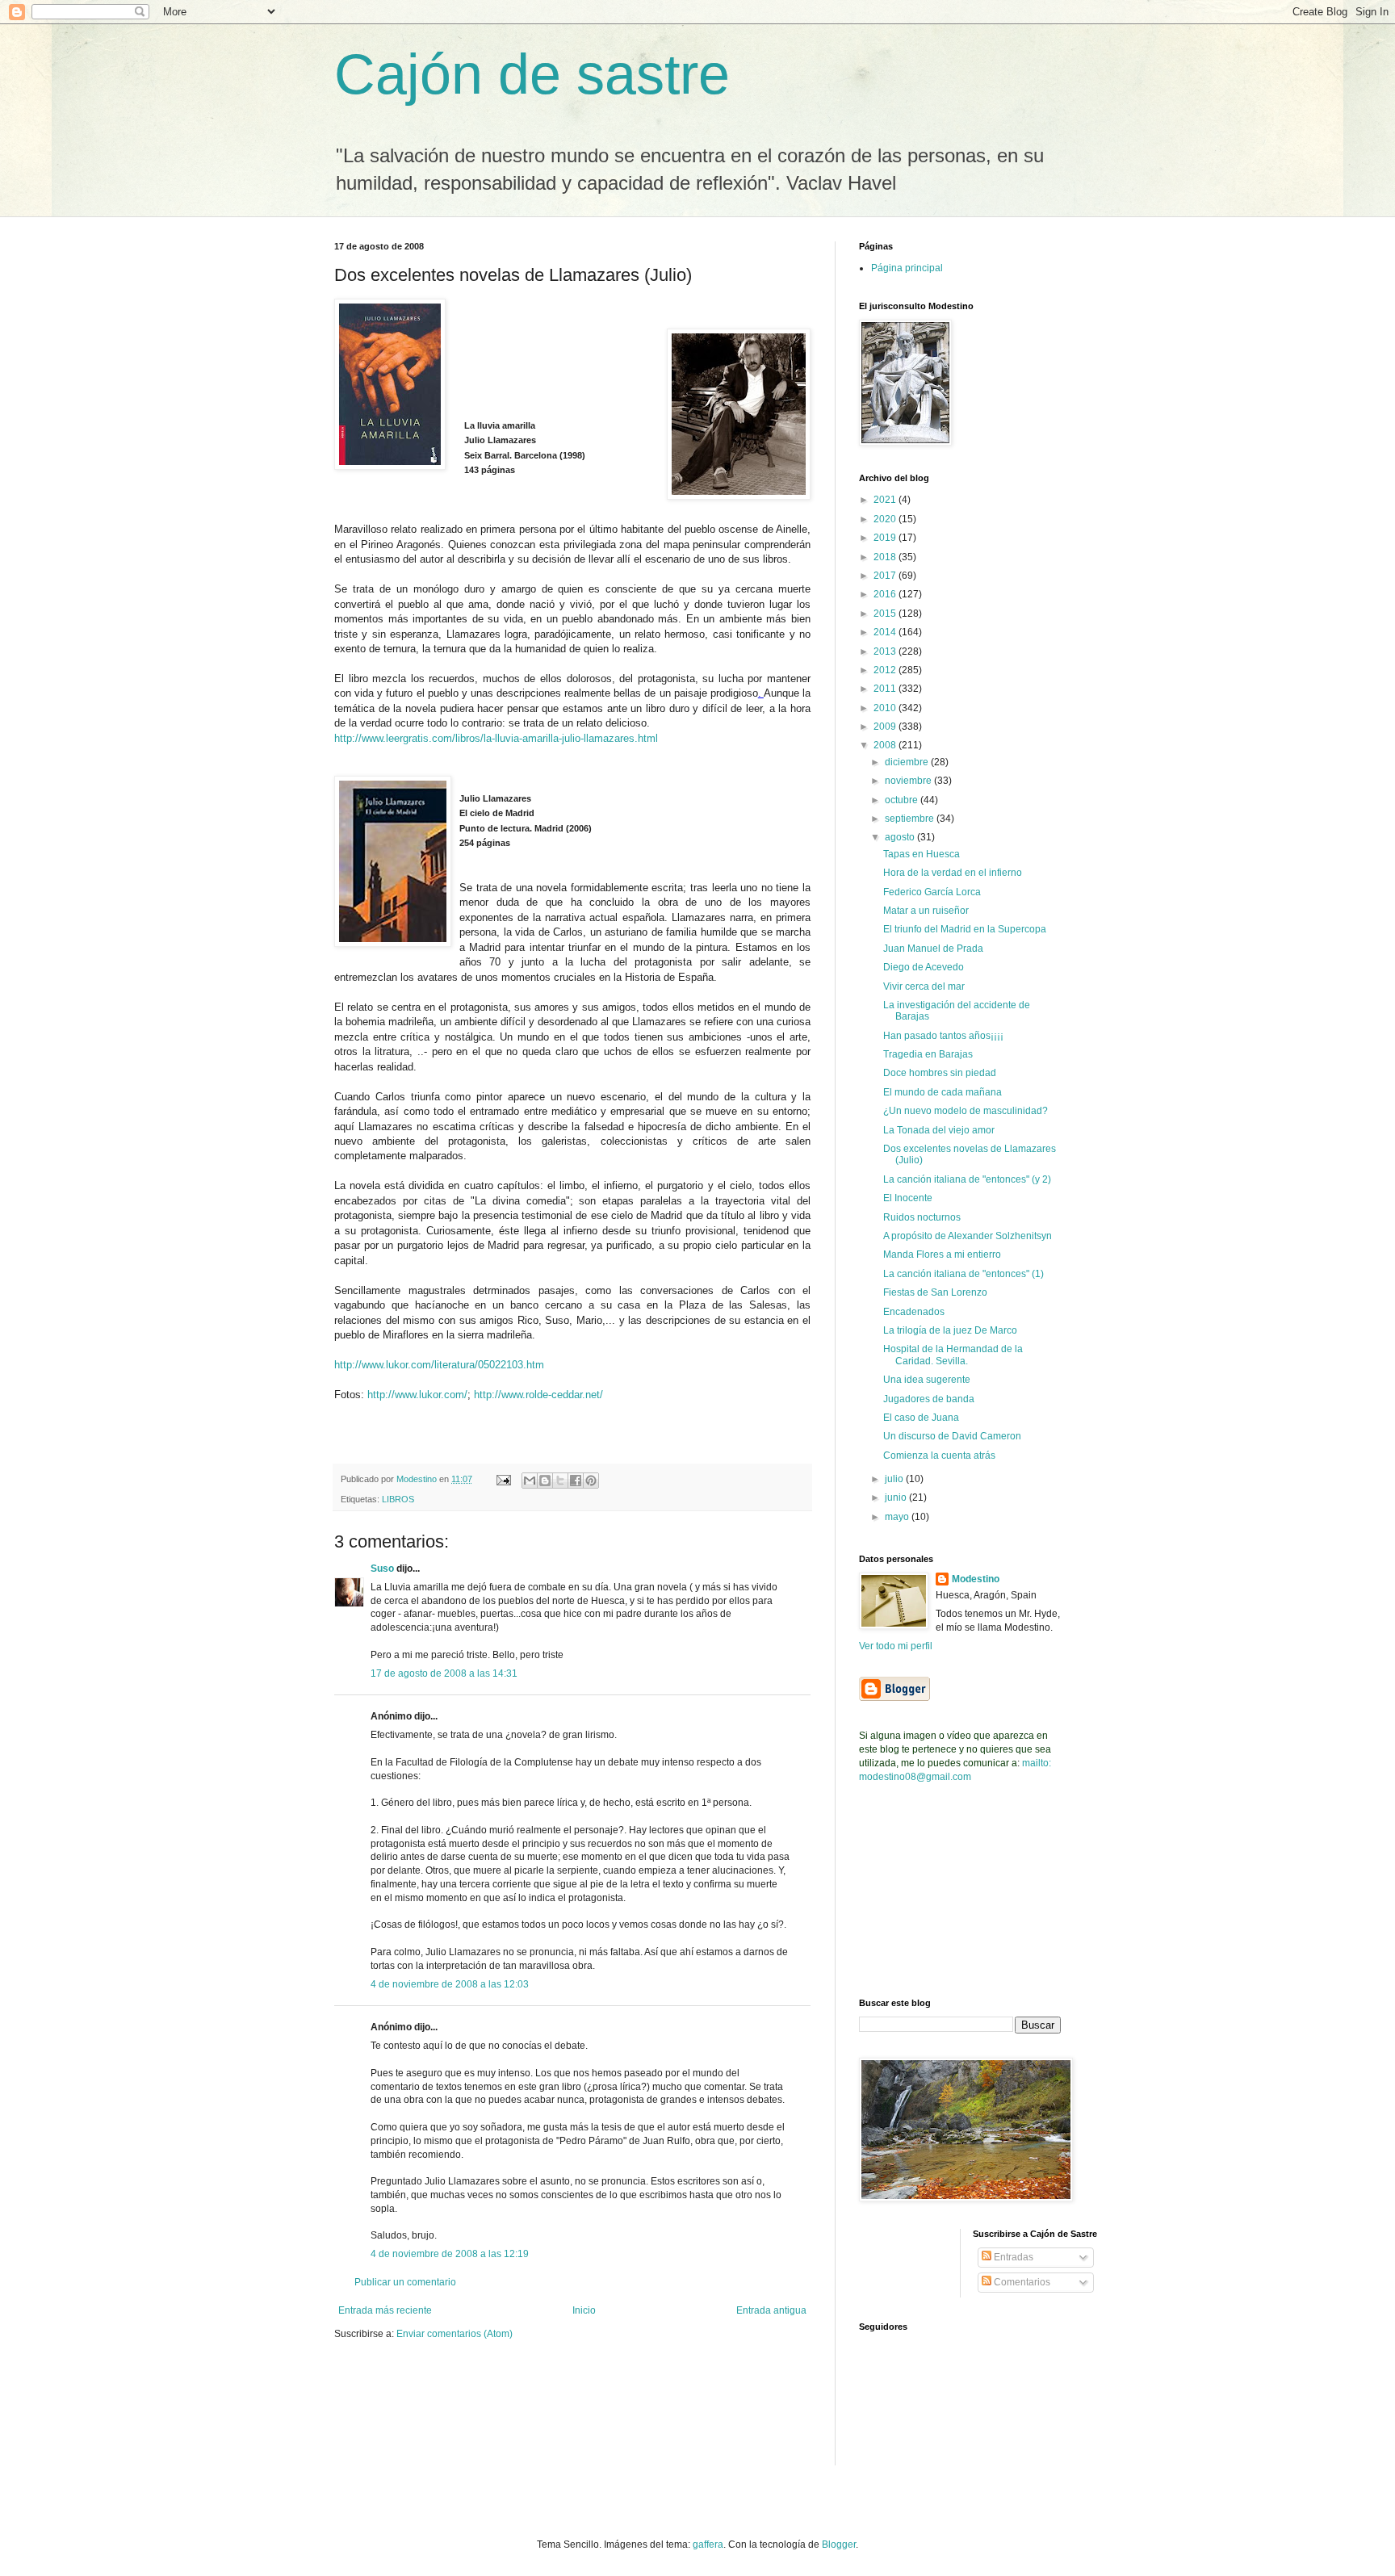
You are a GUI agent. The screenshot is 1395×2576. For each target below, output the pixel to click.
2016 (886, 594)
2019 (886, 538)
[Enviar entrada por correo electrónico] (503, 1479)
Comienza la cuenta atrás (939, 1456)
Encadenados (914, 1312)
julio (895, 1479)
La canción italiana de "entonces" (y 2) (967, 1179)
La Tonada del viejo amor (939, 1130)
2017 (886, 576)
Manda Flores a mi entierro (942, 1254)
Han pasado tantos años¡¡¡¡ (943, 1036)
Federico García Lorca (932, 892)
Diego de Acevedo (924, 967)
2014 (886, 632)
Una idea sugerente (927, 1380)
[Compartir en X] (560, 1481)
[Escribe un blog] (545, 1481)
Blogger (839, 2545)
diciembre (908, 762)
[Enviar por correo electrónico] (530, 1481)
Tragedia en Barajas (928, 1054)
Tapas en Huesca (922, 854)
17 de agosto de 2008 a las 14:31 (444, 1673)
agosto (901, 837)
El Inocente (908, 1198)
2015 (886, 614)
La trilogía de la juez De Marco (950, 1330)
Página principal (907, 268)
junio (897, 1497)
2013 (886, 651)
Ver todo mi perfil (896, 1646)
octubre (903, 800)
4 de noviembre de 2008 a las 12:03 (450, 1984)
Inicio (584, 2310)
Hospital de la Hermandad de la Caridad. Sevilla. (953, 1355)
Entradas (1012, 2257)
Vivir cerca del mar (924, 986)
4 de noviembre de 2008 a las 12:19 (450, 2254)
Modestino (976, 1579)
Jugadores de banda (929, 1399)
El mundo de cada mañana (943, 1092)
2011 (886, 689)
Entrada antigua (771, 2310)
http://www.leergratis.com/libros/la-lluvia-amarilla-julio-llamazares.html (496, 738)
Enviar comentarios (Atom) (455, 2334)
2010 (886, 708)
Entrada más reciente (385, 2310)
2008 (886, 745)
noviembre (909, 781)
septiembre (911, 819)
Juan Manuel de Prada (933, 949)
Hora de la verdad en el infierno (953, 873)
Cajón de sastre (532, 74)
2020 (886, 519)
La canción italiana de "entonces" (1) (964, 1274)
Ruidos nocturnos (922, 1217)
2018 (886, 557)
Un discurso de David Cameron (952, 1436)
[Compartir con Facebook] (576, 1481)
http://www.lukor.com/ (417, 1395)
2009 (886, 727)
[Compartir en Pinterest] (591, 1481)
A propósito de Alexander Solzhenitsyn (968, 1236)
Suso (382, 1569)
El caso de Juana (921, 1418)
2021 (886, 500)
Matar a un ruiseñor (926, 911)
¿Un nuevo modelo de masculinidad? (966, 1111)
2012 (886, 670)
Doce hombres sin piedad (940, 1073)
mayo (898, 1517)
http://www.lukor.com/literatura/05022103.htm (439, 1365)
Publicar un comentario (405, 2282)
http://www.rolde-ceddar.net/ (538, 1395)
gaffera (708, 2545)
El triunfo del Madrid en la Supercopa (965, 929)
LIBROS (398, 1499)
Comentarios (1021, 2282)
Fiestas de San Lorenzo (935, 1292)
